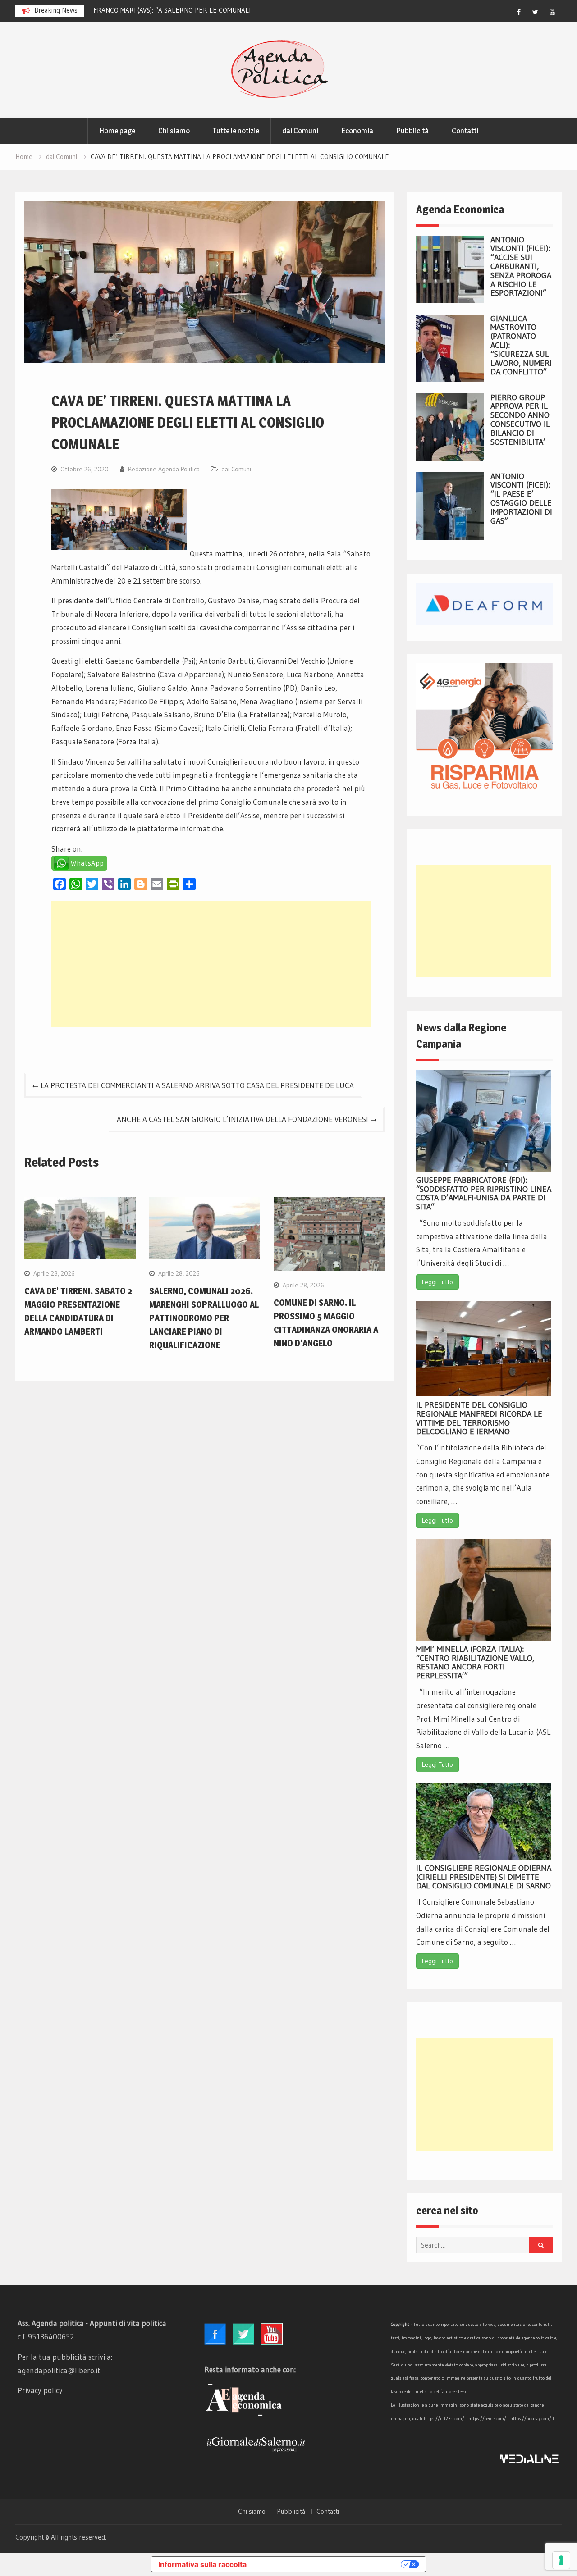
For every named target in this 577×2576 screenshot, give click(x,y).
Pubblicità (412, 131)
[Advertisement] (211, 964)
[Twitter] (536, 12)
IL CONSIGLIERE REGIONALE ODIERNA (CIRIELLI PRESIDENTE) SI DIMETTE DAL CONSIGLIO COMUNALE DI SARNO (484, 1877)
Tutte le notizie (236, 131)
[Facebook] (519, 12)
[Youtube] (552, 12)
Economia (357, 131)
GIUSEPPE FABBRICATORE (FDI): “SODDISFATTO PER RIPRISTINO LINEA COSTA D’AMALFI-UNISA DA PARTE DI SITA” (484, 1193)
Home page (117, 131)
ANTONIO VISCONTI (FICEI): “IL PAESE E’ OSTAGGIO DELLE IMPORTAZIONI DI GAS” (521, 499)
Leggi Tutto (437, 1282)
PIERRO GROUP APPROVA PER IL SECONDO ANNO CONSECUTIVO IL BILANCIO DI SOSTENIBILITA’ (520, 420)
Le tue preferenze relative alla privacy (328, 2564)
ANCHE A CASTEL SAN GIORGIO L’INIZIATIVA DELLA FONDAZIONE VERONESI (243, 1119)
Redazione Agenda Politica (164, 469)
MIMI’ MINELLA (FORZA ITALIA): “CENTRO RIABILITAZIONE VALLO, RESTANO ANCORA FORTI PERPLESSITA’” (475, 1662)
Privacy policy (40, 2390)
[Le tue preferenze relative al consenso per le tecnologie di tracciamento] (561, 2560)
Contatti (465, 131)
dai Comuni (300, 131)
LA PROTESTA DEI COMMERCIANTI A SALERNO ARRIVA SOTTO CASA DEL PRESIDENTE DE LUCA (197, 1085)
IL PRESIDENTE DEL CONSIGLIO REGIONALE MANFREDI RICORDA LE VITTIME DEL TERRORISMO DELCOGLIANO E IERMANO (479, 1418)
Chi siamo (174, 131)
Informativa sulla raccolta (202, 2564)
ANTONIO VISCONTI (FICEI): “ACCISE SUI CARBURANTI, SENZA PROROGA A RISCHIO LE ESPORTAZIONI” (521, 267)
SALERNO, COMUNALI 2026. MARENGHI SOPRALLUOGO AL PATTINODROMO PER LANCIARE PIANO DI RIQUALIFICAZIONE (204, 1318)
